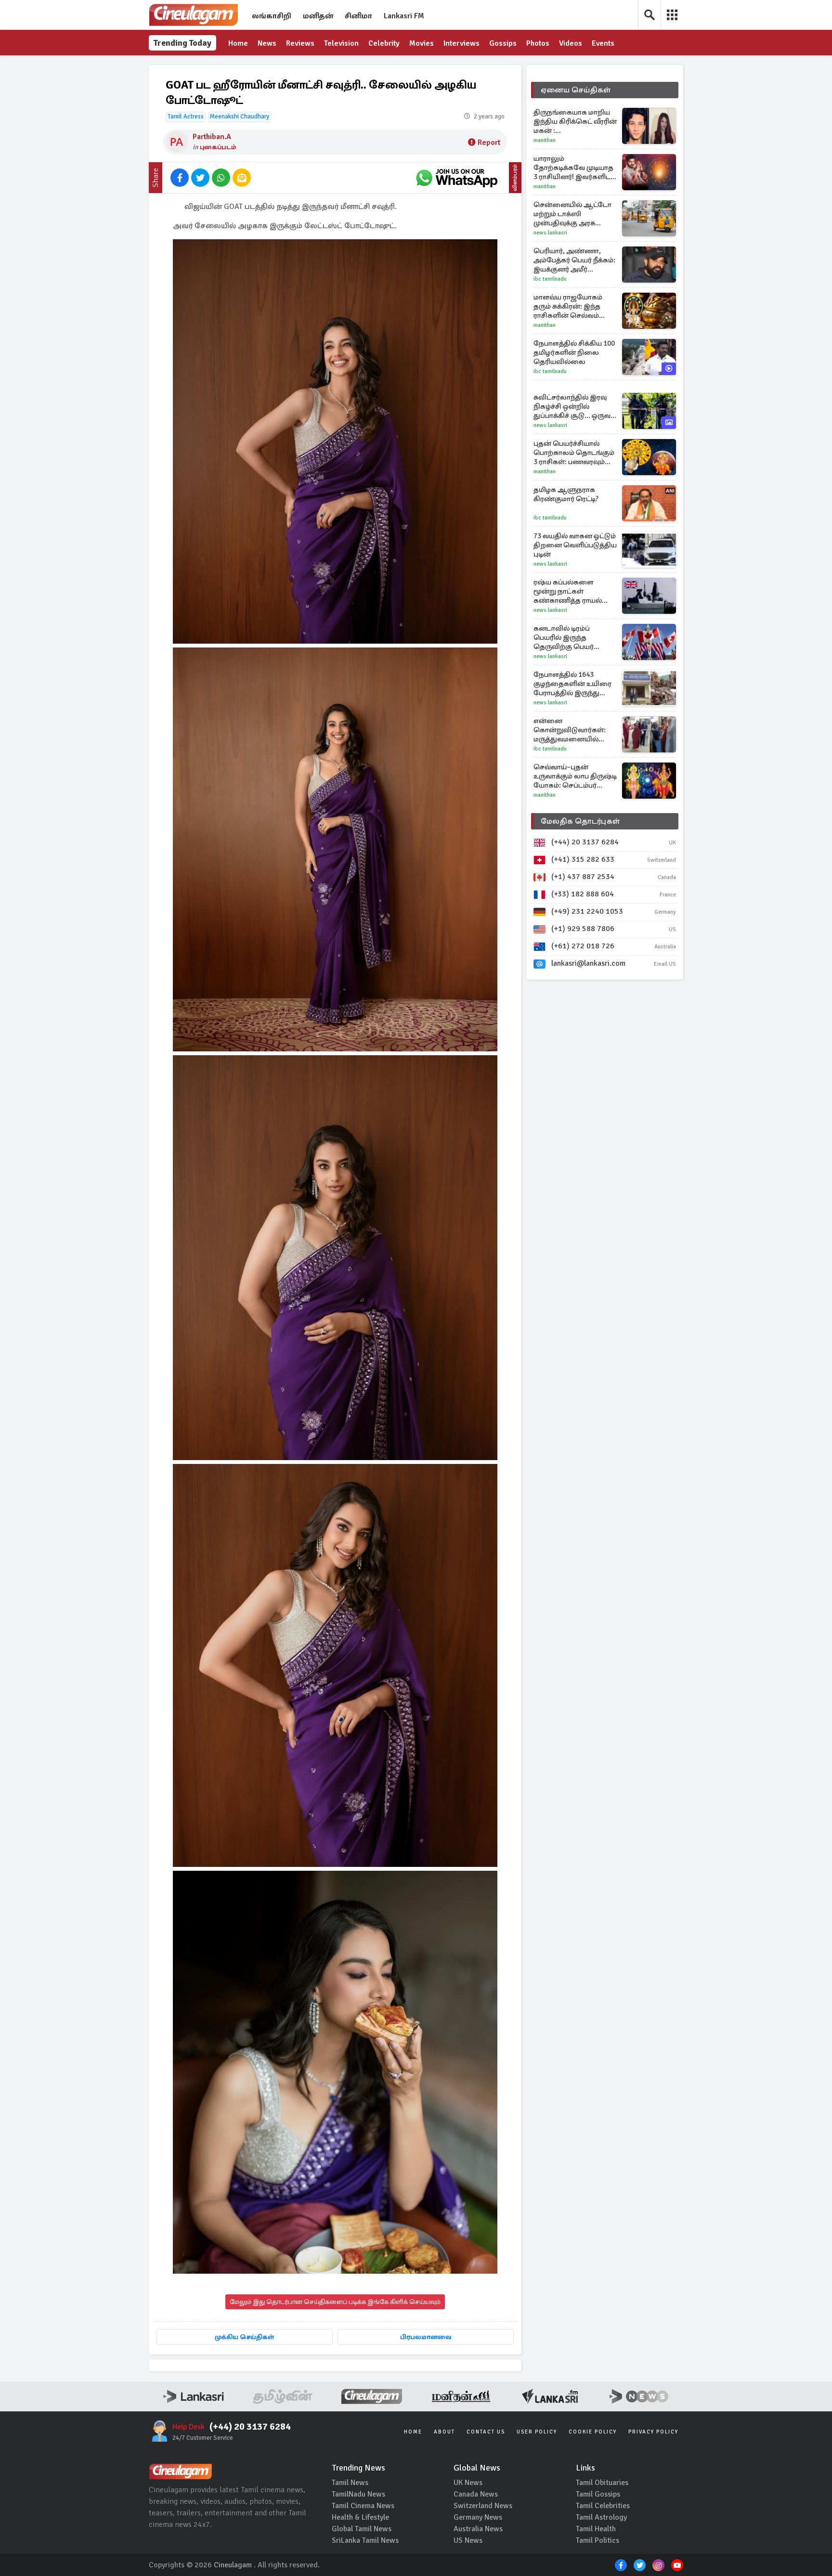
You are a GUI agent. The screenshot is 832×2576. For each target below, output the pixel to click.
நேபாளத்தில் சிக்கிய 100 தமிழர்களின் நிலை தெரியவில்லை (574, 352)
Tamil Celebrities (603, 2506)
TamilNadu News (358, 2494)
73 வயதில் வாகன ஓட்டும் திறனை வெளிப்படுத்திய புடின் (575, 545)
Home (238, 43)
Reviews (300, 43)
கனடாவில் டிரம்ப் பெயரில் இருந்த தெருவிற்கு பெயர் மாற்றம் (564, 638)
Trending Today (182, 43)
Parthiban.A (212, 137)
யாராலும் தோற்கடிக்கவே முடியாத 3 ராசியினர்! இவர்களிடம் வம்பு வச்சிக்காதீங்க (575, 168)
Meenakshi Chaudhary (240, 117)
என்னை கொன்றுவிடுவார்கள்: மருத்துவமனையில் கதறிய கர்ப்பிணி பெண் (573, 730)
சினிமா (358, 16)
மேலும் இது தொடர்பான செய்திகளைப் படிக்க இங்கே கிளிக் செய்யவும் (335, 2302)
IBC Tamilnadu (550, 279)
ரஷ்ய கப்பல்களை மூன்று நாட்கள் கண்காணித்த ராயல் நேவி (568, 591)
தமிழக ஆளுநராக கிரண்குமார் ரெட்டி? (566, 494)
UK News (468, 2483)
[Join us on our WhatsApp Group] (456, 178)
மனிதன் (318, 16)
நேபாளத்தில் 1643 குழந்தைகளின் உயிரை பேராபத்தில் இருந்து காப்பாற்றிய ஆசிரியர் (572, 684)
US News (468, 2540)
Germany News (478, 2517)
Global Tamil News (362, 2529)
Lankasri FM (404, 16)
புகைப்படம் (218, 147)
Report (489, 142)
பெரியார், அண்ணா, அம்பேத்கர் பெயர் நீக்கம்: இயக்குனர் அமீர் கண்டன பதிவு (574, 260)
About (444, 2432)
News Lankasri (550, 233)
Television (341, 43)
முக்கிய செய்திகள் (244, 2337)
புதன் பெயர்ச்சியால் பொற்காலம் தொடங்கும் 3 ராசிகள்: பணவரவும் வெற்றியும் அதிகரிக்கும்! (574, 453)
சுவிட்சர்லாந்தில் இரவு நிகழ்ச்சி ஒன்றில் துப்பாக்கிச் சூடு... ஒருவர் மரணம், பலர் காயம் (574, 407)
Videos (571, 43)
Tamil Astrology (601, 2517)
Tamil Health (596, 2529)
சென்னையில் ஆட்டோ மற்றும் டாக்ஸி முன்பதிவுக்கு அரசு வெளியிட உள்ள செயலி (573, 214)
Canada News (476, 2494)
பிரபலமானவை (426, 2337)
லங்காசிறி (272, 16)
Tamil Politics (598, 2540)
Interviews (461, 43)
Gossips (503, 43)
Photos (538, 43)
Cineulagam (233, 2565)
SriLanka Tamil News (365, 2540)
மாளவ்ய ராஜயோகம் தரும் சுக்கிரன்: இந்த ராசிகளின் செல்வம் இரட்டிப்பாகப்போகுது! (570, 306)
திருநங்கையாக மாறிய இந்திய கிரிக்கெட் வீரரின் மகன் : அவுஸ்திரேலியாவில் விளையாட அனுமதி (575, 122)
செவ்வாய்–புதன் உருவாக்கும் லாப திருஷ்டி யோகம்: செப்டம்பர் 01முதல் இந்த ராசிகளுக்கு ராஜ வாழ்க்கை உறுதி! (575, 776)
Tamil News (350, 2483)
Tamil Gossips (598, 2494)
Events (603, 43)
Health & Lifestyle (360, 2517)
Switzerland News (483, 2506)
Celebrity (384, 43)
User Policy (537, 2432)
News (267, 43)
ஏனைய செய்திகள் (576, 90)
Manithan (545, 140)
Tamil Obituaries (602, 2483)
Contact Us (486, 2432)
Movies (422, 43)
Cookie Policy (593, 2432)
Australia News (478, 2529)
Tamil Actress (186, 117)
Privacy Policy (653, 2432)
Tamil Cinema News (363, 2506)
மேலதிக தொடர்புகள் (580, 821)
